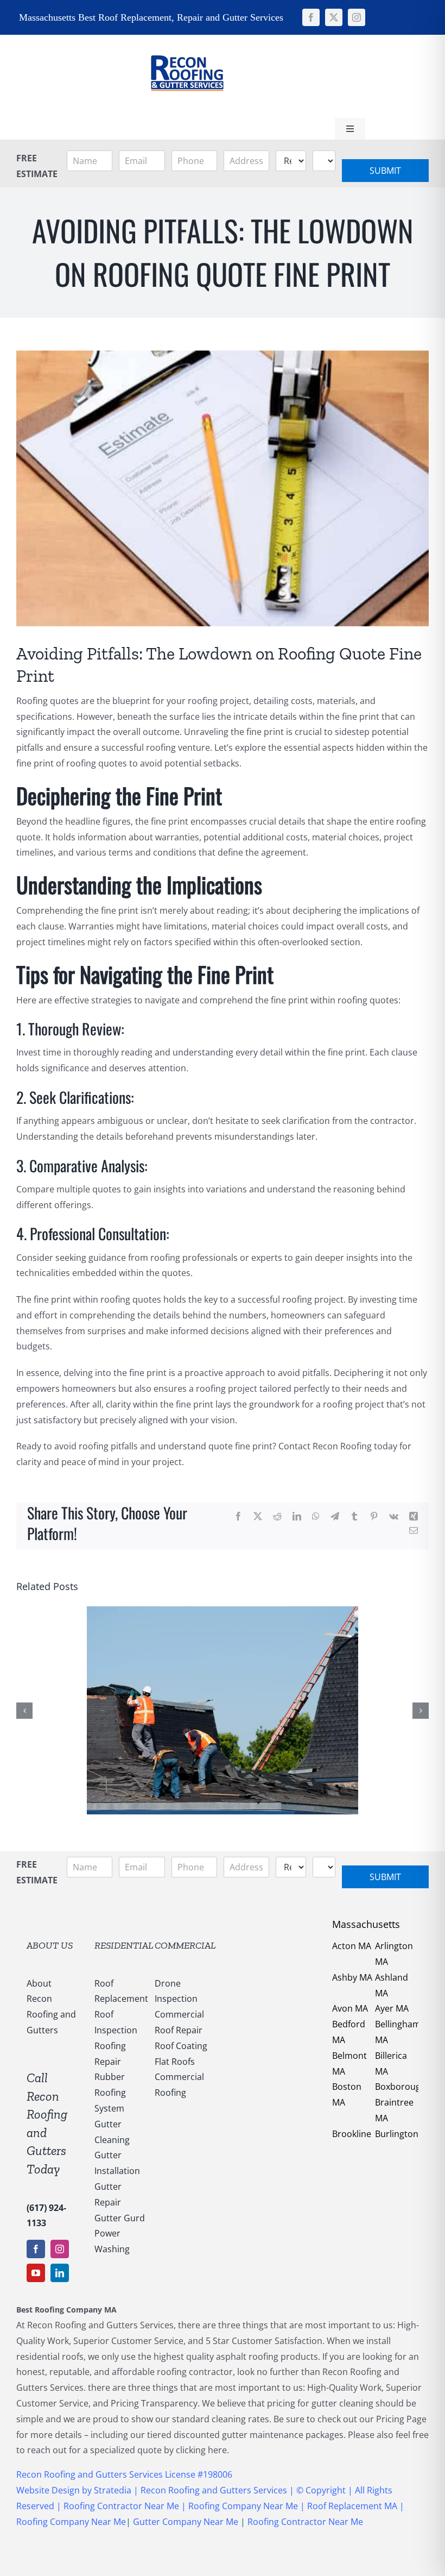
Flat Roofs (175, 2062)
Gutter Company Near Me (186, 2522)
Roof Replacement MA (352, 2506)
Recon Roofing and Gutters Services (214, 2490)
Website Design (48, 2490)
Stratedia (114, 2490)
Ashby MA (352, 1977)
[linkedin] (60, 2273)
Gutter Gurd (120, 2218)
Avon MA (350, 2008)
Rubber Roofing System (110, 2093)
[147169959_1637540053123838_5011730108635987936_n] (187, 39)
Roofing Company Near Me (243, 2506)
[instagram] (357, 17)
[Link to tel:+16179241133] (265, 75)
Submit (385, 171)
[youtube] (36, 2273)
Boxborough (400, 2087)
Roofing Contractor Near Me (120, 2506)
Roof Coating (181, 2046)
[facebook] (311, 17)
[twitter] (334, 17)
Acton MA (352, 1946)
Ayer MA (392, 2008)
